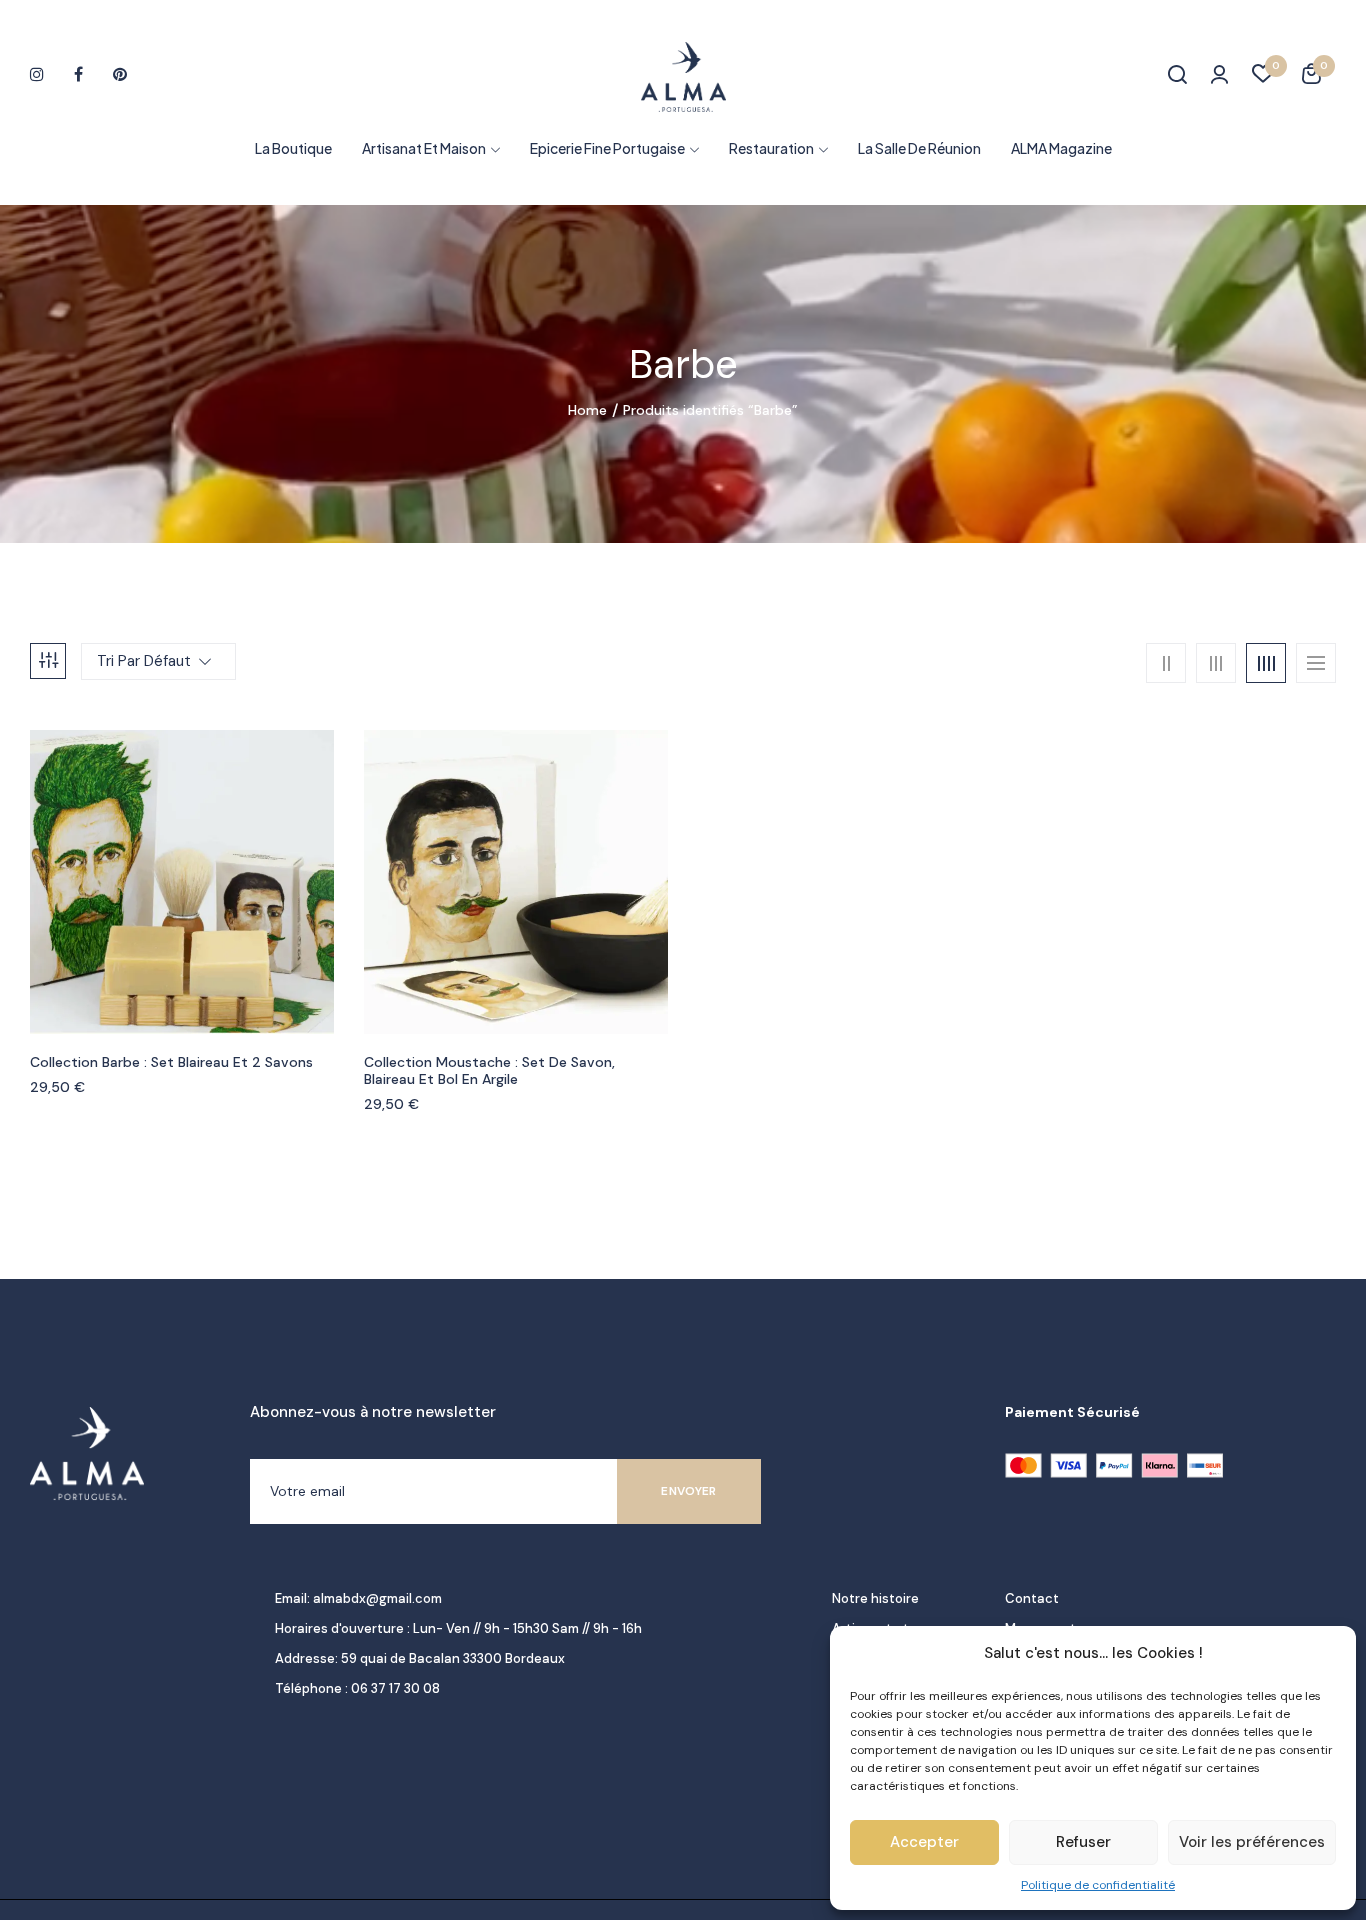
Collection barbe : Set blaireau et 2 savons (171, 1062)
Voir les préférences (1252, 1842)
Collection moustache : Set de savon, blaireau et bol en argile (489, 1071)
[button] (1311, 77)
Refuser (1083, 1842)
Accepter (924, 1842)
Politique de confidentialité (1098, 1885)
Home (587, 410)
